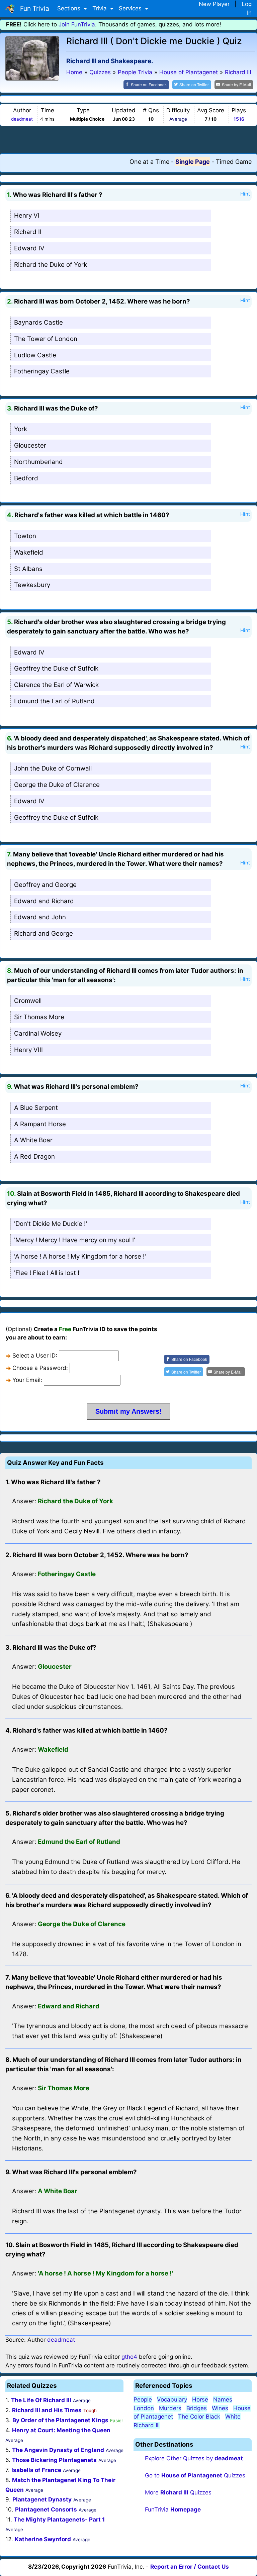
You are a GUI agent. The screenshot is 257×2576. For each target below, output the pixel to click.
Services (131, 8)
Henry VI (27, 215)
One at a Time (149, 162)
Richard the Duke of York (51, 265)
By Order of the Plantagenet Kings (60, 2420)
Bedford (26, 478)
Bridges (197, 2408)
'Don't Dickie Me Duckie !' (51, 1224)
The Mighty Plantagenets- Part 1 (59, 2520)
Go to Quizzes (195, 2475)
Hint (245, 194)
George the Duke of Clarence (57, 785)
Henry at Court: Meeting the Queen (61, 2430)
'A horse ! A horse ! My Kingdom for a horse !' (80, 1256)
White (233, 2417)
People (143, 2399)
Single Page (193, 162)
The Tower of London (46, 339)
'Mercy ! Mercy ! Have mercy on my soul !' (75, 1240)
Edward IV (29, 248)
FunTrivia (173, 2509)
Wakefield (29, 552)
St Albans (28, 569)
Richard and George (44, 933)
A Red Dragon (34, 1156)
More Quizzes (178, 2492)
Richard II (28, 232)
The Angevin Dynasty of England (58, 2450)
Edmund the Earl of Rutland (54, 701)
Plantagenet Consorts (46, 2509)
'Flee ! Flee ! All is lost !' (47, 1273)
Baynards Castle (38, 322)
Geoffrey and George (45, 885)
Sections (70, 8)
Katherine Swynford (43, 2539)
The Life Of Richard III (41, 2400)
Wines (220, 2408)
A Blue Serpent (36, 1108)
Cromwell (28, 1001)
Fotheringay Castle (42, 371)
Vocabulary (172, 2399)
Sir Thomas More (39, 1017)
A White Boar (33, 1140)
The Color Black (199, 2417)
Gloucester (30, 445)
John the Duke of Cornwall (53, 768)
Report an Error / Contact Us (190, 2567)
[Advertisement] (128, 139)
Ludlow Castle (35, 355)
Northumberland (38, 462)
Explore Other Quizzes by (194, 2458)
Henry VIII (28, 1050)
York (21, 429)
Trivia (100, 8)
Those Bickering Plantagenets (54, 2460)
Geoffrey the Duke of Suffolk (56, 668)
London (144, 2408)
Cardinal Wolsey (38, 1033)
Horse (200, 2399)
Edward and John (40, 917)
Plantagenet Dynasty (42, 2499)
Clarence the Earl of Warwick (56, 685)
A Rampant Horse (40, 1124)
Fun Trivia (33, 8)
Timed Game (234, 162)
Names (223, 2399)
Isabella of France (36, 2470)
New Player (214, 4)
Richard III (147, 2425)
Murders (170, 2408)
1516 (239, 119)
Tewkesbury (32, 585)
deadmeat (22, 119)
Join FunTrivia (77, 24)
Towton (25, 536)
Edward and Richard (44, 901)
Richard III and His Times (47, 2410)
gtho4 (129, 2357)
